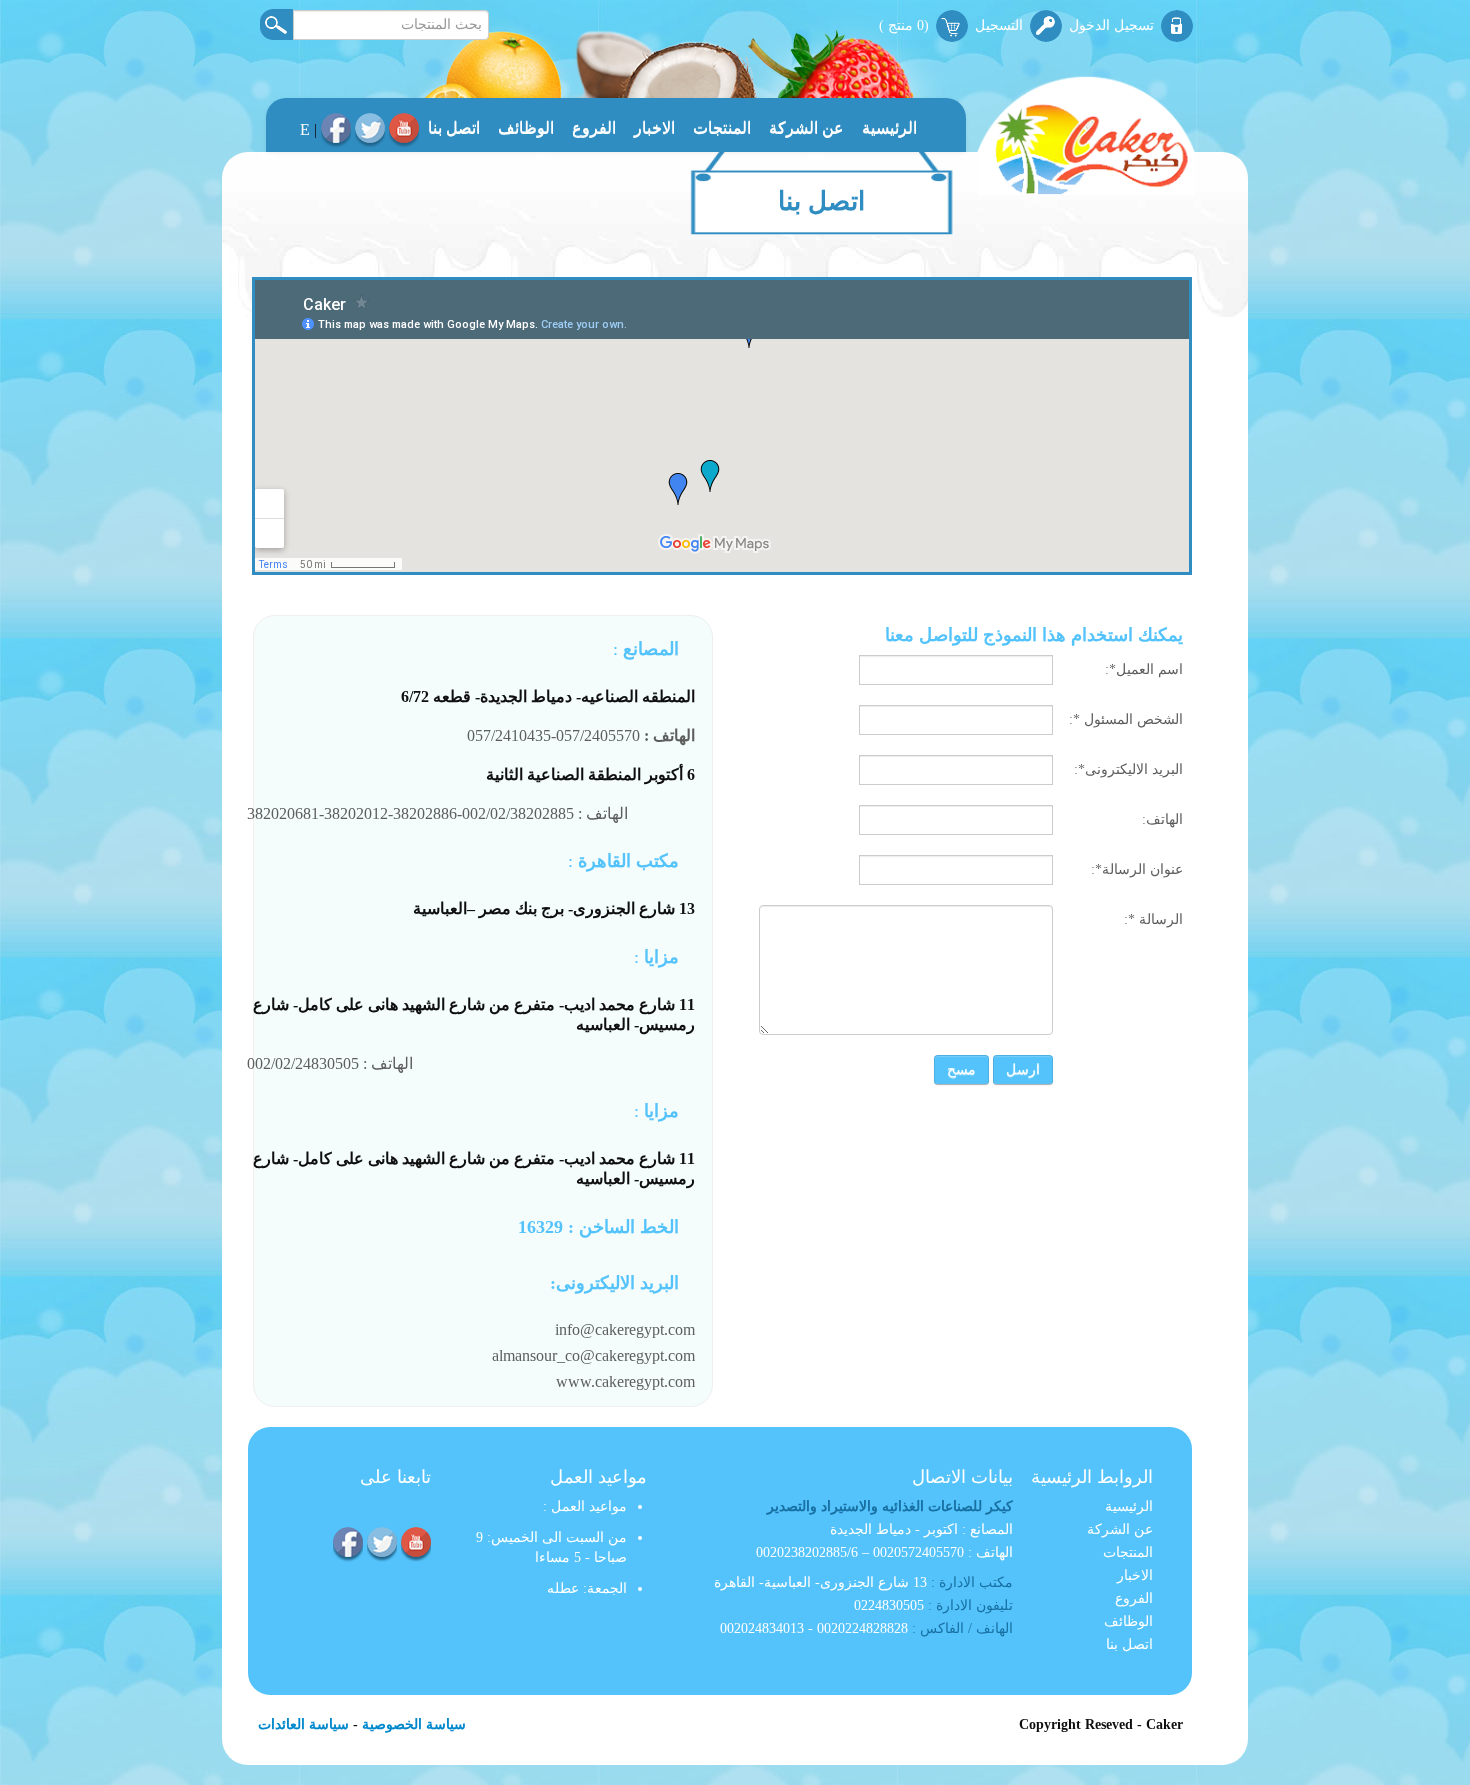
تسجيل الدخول (1111, 25)
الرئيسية (889, 127)
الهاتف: (1162, 819)
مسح (961, 1069)
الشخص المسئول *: (1126, 719)
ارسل (1023, 1069)
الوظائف (526, 127)
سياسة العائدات (303, 1724)
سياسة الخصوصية (414, 1724)
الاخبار (654, 127)
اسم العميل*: (1144, 669)
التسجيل (999, 25)
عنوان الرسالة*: (1137, 869)
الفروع (594, 127)
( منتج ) (904, 25)
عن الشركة (806, 127)
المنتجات (722, 127)
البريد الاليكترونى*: (1128, 769)
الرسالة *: (1153, 919)
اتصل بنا (454, 127)
